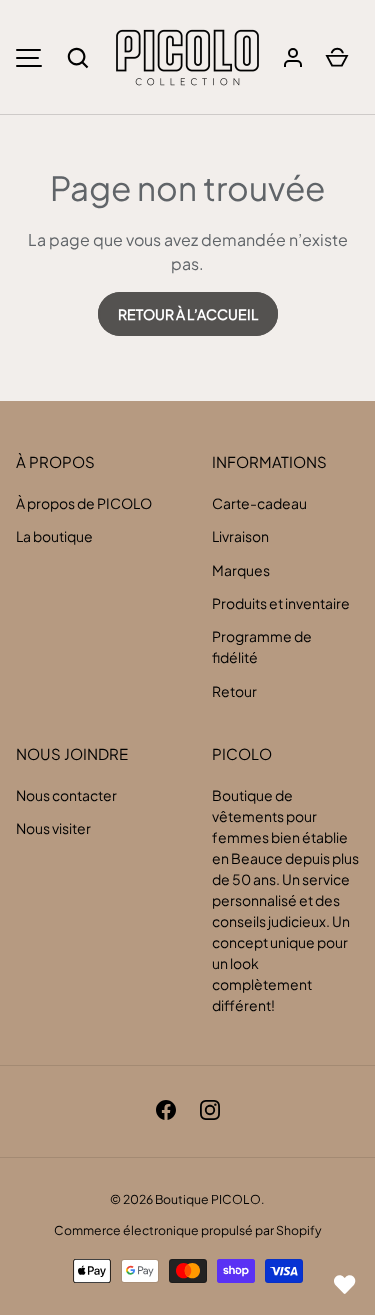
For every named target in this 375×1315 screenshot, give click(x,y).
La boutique (54, 536)
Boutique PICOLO (208, 1199)
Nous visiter (53, 828)
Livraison (240, 536)
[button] (78, 58)
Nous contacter (66, 795)
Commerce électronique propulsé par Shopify (188, 1230)
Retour (234, 691)
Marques (241, 570)
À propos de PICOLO (84, 503)
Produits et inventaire (281, 603)
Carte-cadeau (259, 503)
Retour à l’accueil (188, 314)
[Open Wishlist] (345, 1285)
